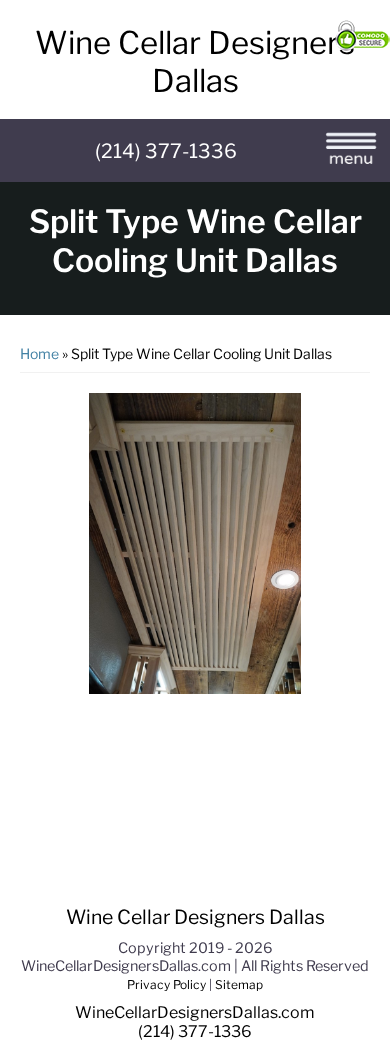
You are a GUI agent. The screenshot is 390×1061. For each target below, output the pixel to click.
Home (41, 353)
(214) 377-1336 (166, 151)
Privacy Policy (168, 984)
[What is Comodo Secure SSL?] (362, 38)
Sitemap (237, 984)
